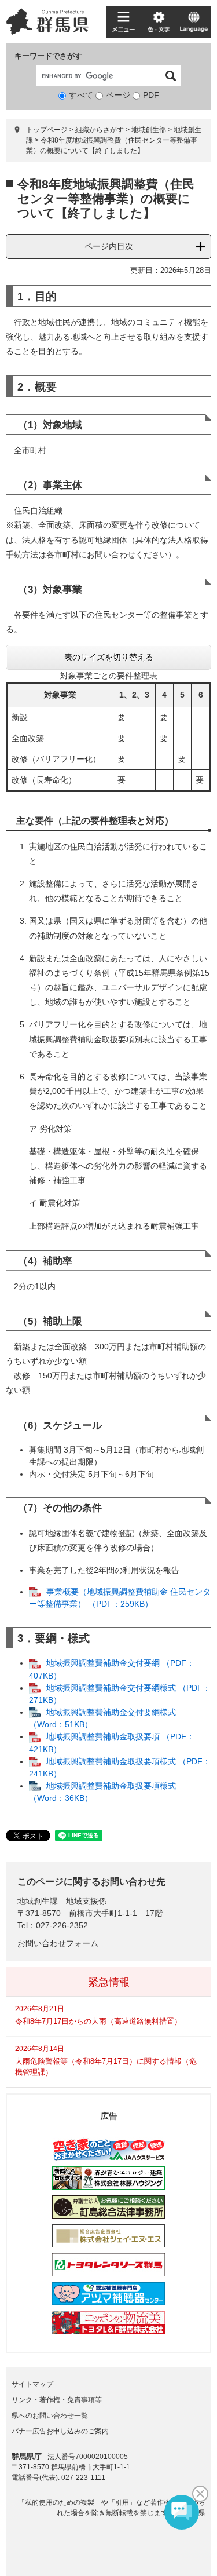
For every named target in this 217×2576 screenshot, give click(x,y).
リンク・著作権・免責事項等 (57, 2400)
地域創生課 (38, 1901)
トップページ (47, 130)
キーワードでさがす (48, 56)
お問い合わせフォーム (58, 1943)
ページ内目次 (109, 246)
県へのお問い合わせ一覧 (50, 2416)
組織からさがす (100, 130)
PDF (151, 95)
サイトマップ (32, 2384)
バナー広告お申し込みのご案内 (60, 2431)
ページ (118, 95)
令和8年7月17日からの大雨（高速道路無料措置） (98, 2021)
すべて (81, 95)
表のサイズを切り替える (109, 657)
